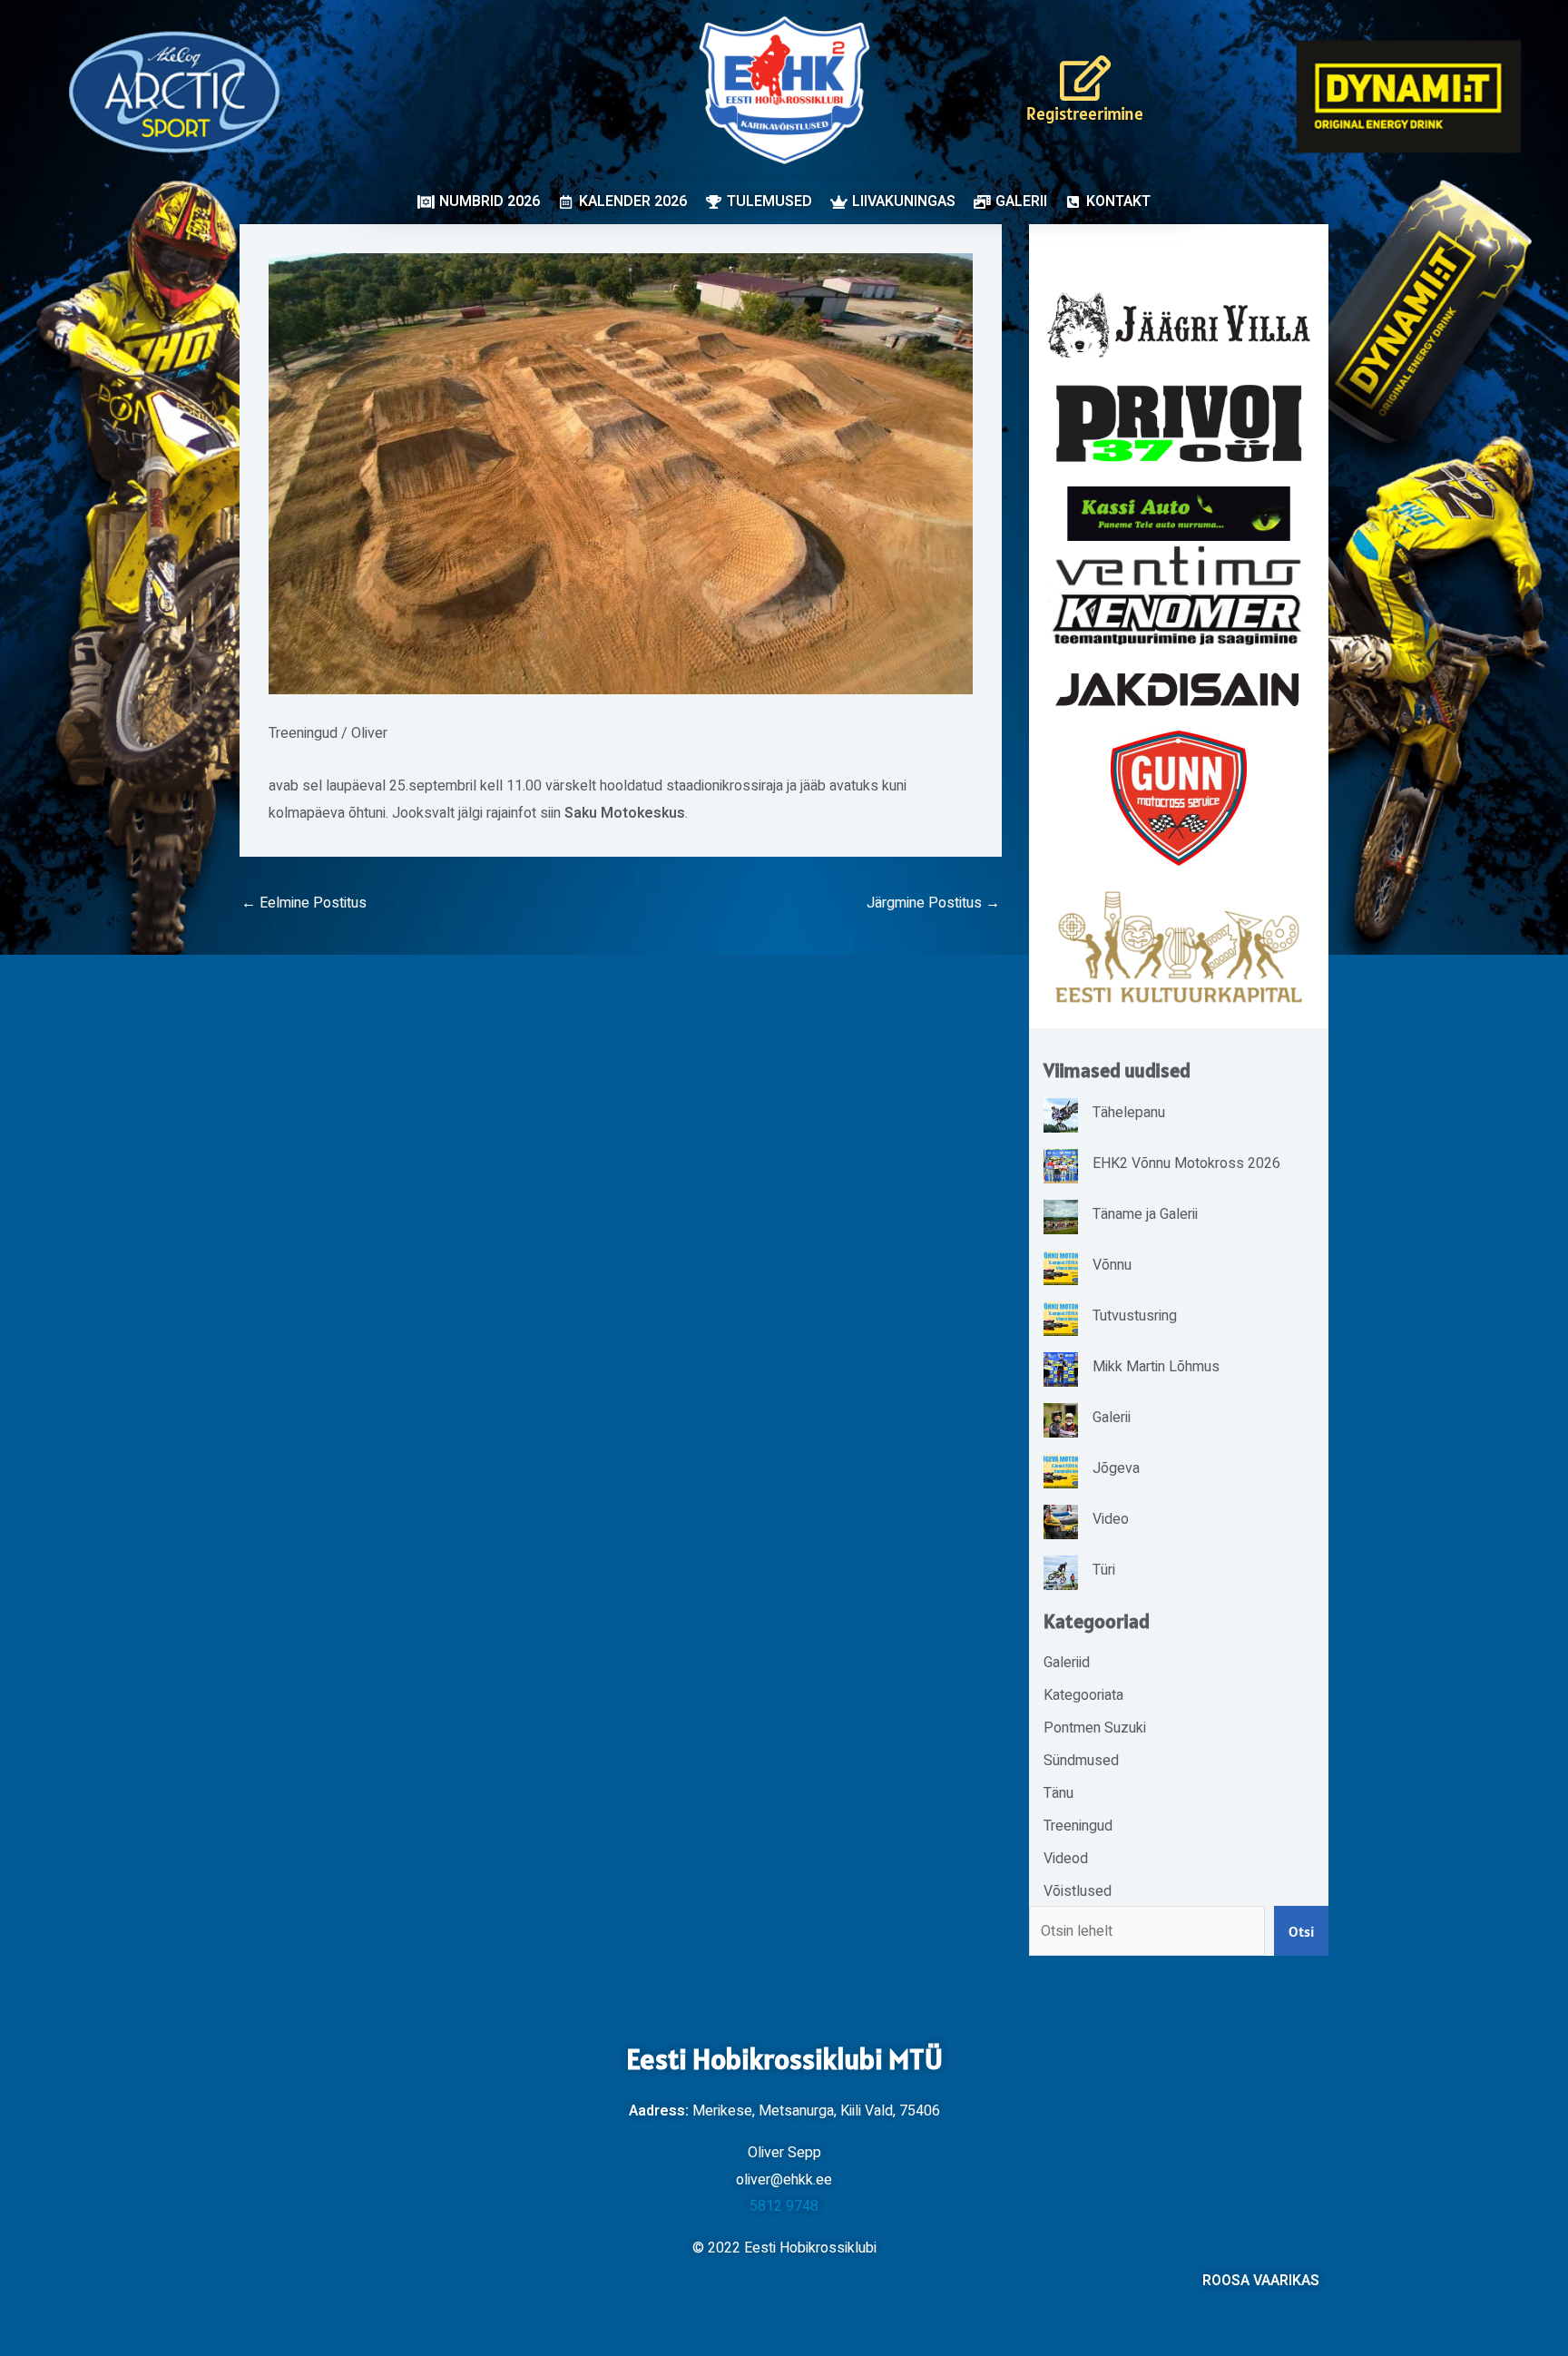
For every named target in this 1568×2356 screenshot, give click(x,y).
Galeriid (1067, 1663)
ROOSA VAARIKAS (1261, 2281)
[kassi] (1179, 513)
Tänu (1058, 1793)
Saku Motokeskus (625, 813)
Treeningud (303, 733)
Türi (1104, 1570)
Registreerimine (1085, 113)
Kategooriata (1083, 1695)
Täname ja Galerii (1145, 1214)
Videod (1066, 1859)
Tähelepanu (1129, 1113)
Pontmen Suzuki (1095, 1728)
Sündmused (1081, 1761)
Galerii (1112, 1418)
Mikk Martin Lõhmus (1156, 1367)
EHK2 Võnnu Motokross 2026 (1186, 1163)
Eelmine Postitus (304, 903)
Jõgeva (1116, 1468)
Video (1111, 1519)
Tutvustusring (1135, 1316)
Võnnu (1112, 1265)
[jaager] (1179, 325)
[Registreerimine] (1085, 78)
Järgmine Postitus (933, 903)
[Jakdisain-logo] (1179, 690)
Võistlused (1078, 1891)
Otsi (1301, 1931)
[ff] (1179, 595)
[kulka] (1179, 947)
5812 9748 (784, 2206)
